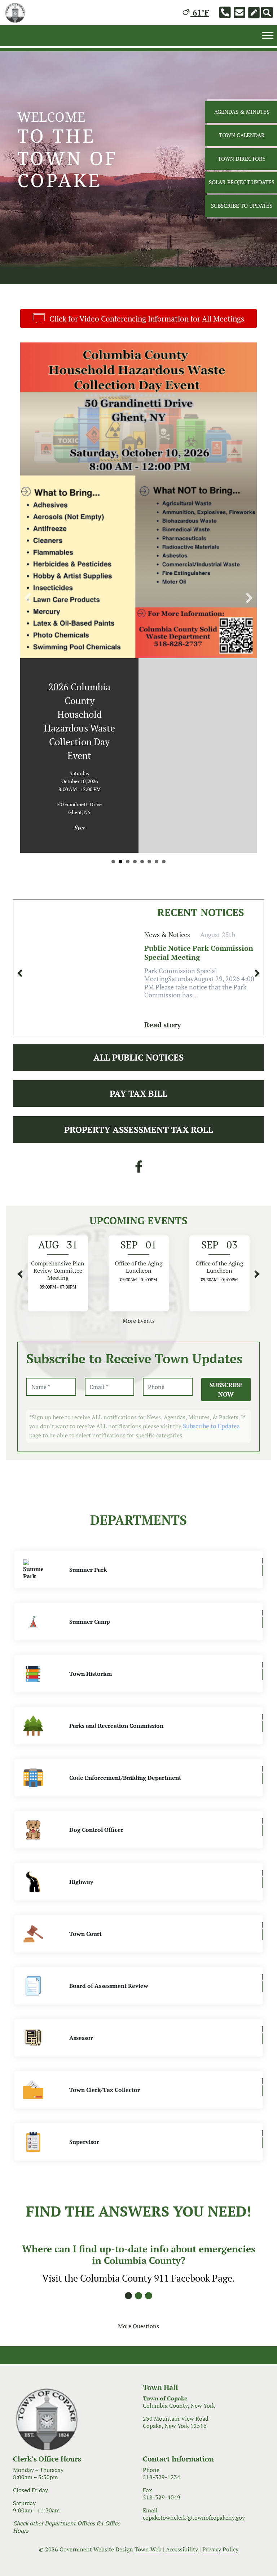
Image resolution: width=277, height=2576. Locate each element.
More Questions (138, 2241)
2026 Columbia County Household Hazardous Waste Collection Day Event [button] (142, 776)
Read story (163, 939)
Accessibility (182, 2464)
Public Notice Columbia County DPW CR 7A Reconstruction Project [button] (128, 776)
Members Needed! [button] (135, 776)
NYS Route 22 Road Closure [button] (120, 776)
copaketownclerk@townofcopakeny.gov (194, 2432)
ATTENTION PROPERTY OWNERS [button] (164, 776)
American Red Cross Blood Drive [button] (157, 776)
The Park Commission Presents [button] (149, 776)
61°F (200, 12)
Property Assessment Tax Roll (139, 1044)
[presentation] (20, 888)
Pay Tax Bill (138, 1008)
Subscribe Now (226, 1304)
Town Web (148, 2464)
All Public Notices (138, 972)
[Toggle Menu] (268, 35)
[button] (28, 555)
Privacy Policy (220, 2464)
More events (139, 1235)
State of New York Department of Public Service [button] (113, 776)
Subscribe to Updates (211, 1341)
